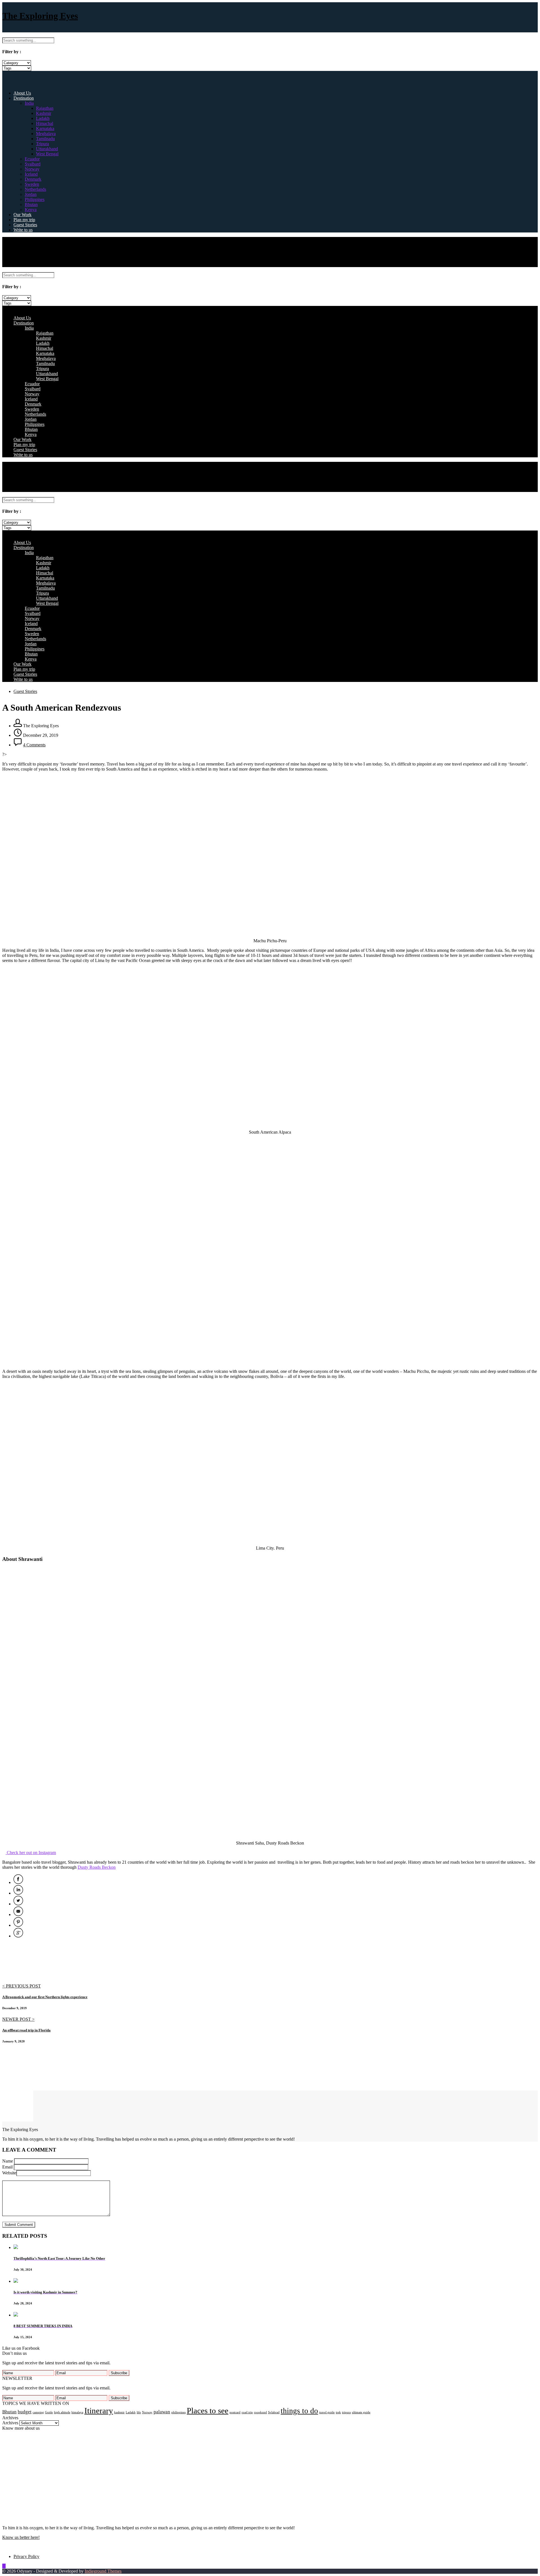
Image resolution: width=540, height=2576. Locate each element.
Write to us (23, 230)
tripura (346, 2412)
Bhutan (31, 204)
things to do (299, 2411)
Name (8, 2161)
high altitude (62, 2412)
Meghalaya (46, 134)
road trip (247, 2412)
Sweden (32, 184)
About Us (22, 93)
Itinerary (99, 2411)
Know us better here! (21, 2537)
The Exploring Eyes (40, 16)
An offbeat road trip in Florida (26, 2030)
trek (338, 2412)
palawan (162, 2412)
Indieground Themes (103, 2571)
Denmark (33, 179)
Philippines (35, 199)
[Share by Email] (18, 1914)
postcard (235, 2412)
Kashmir (44, 113)
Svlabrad (274, 2412)
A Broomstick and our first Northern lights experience (45, 1997)
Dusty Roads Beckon (97, 1867)
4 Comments (34, 745)
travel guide (327, 2412)
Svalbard (33, 164)
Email (7, 2167)
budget (25, 2412)
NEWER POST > (18, 2019)
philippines (178, 2412)
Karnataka (45, 128)
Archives (10, 2423)
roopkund (260, 2412)
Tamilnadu (45, 139)
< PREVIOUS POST (22, 1986)
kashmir (119, 2412)
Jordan (31, 194)
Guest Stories (25, 225)
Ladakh (43, 118)
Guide (49, 2412)
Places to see (208, 2411)
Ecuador (32, 159)
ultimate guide (361, 2412)
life (139, 2412)
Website (9, 2173)
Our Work (22, 215)
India (29, 103)
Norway (32, 169)
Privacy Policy (26, 2556)
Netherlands (35, 189)
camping (38, 2412)
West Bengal (47, 154)
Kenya (31, 210)
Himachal (45, 123)
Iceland (31, 174)
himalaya (77, 2412)
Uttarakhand (47, 149)
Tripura (42, 144)
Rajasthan (45, 108)
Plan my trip (24, 220)
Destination (24, 98)
